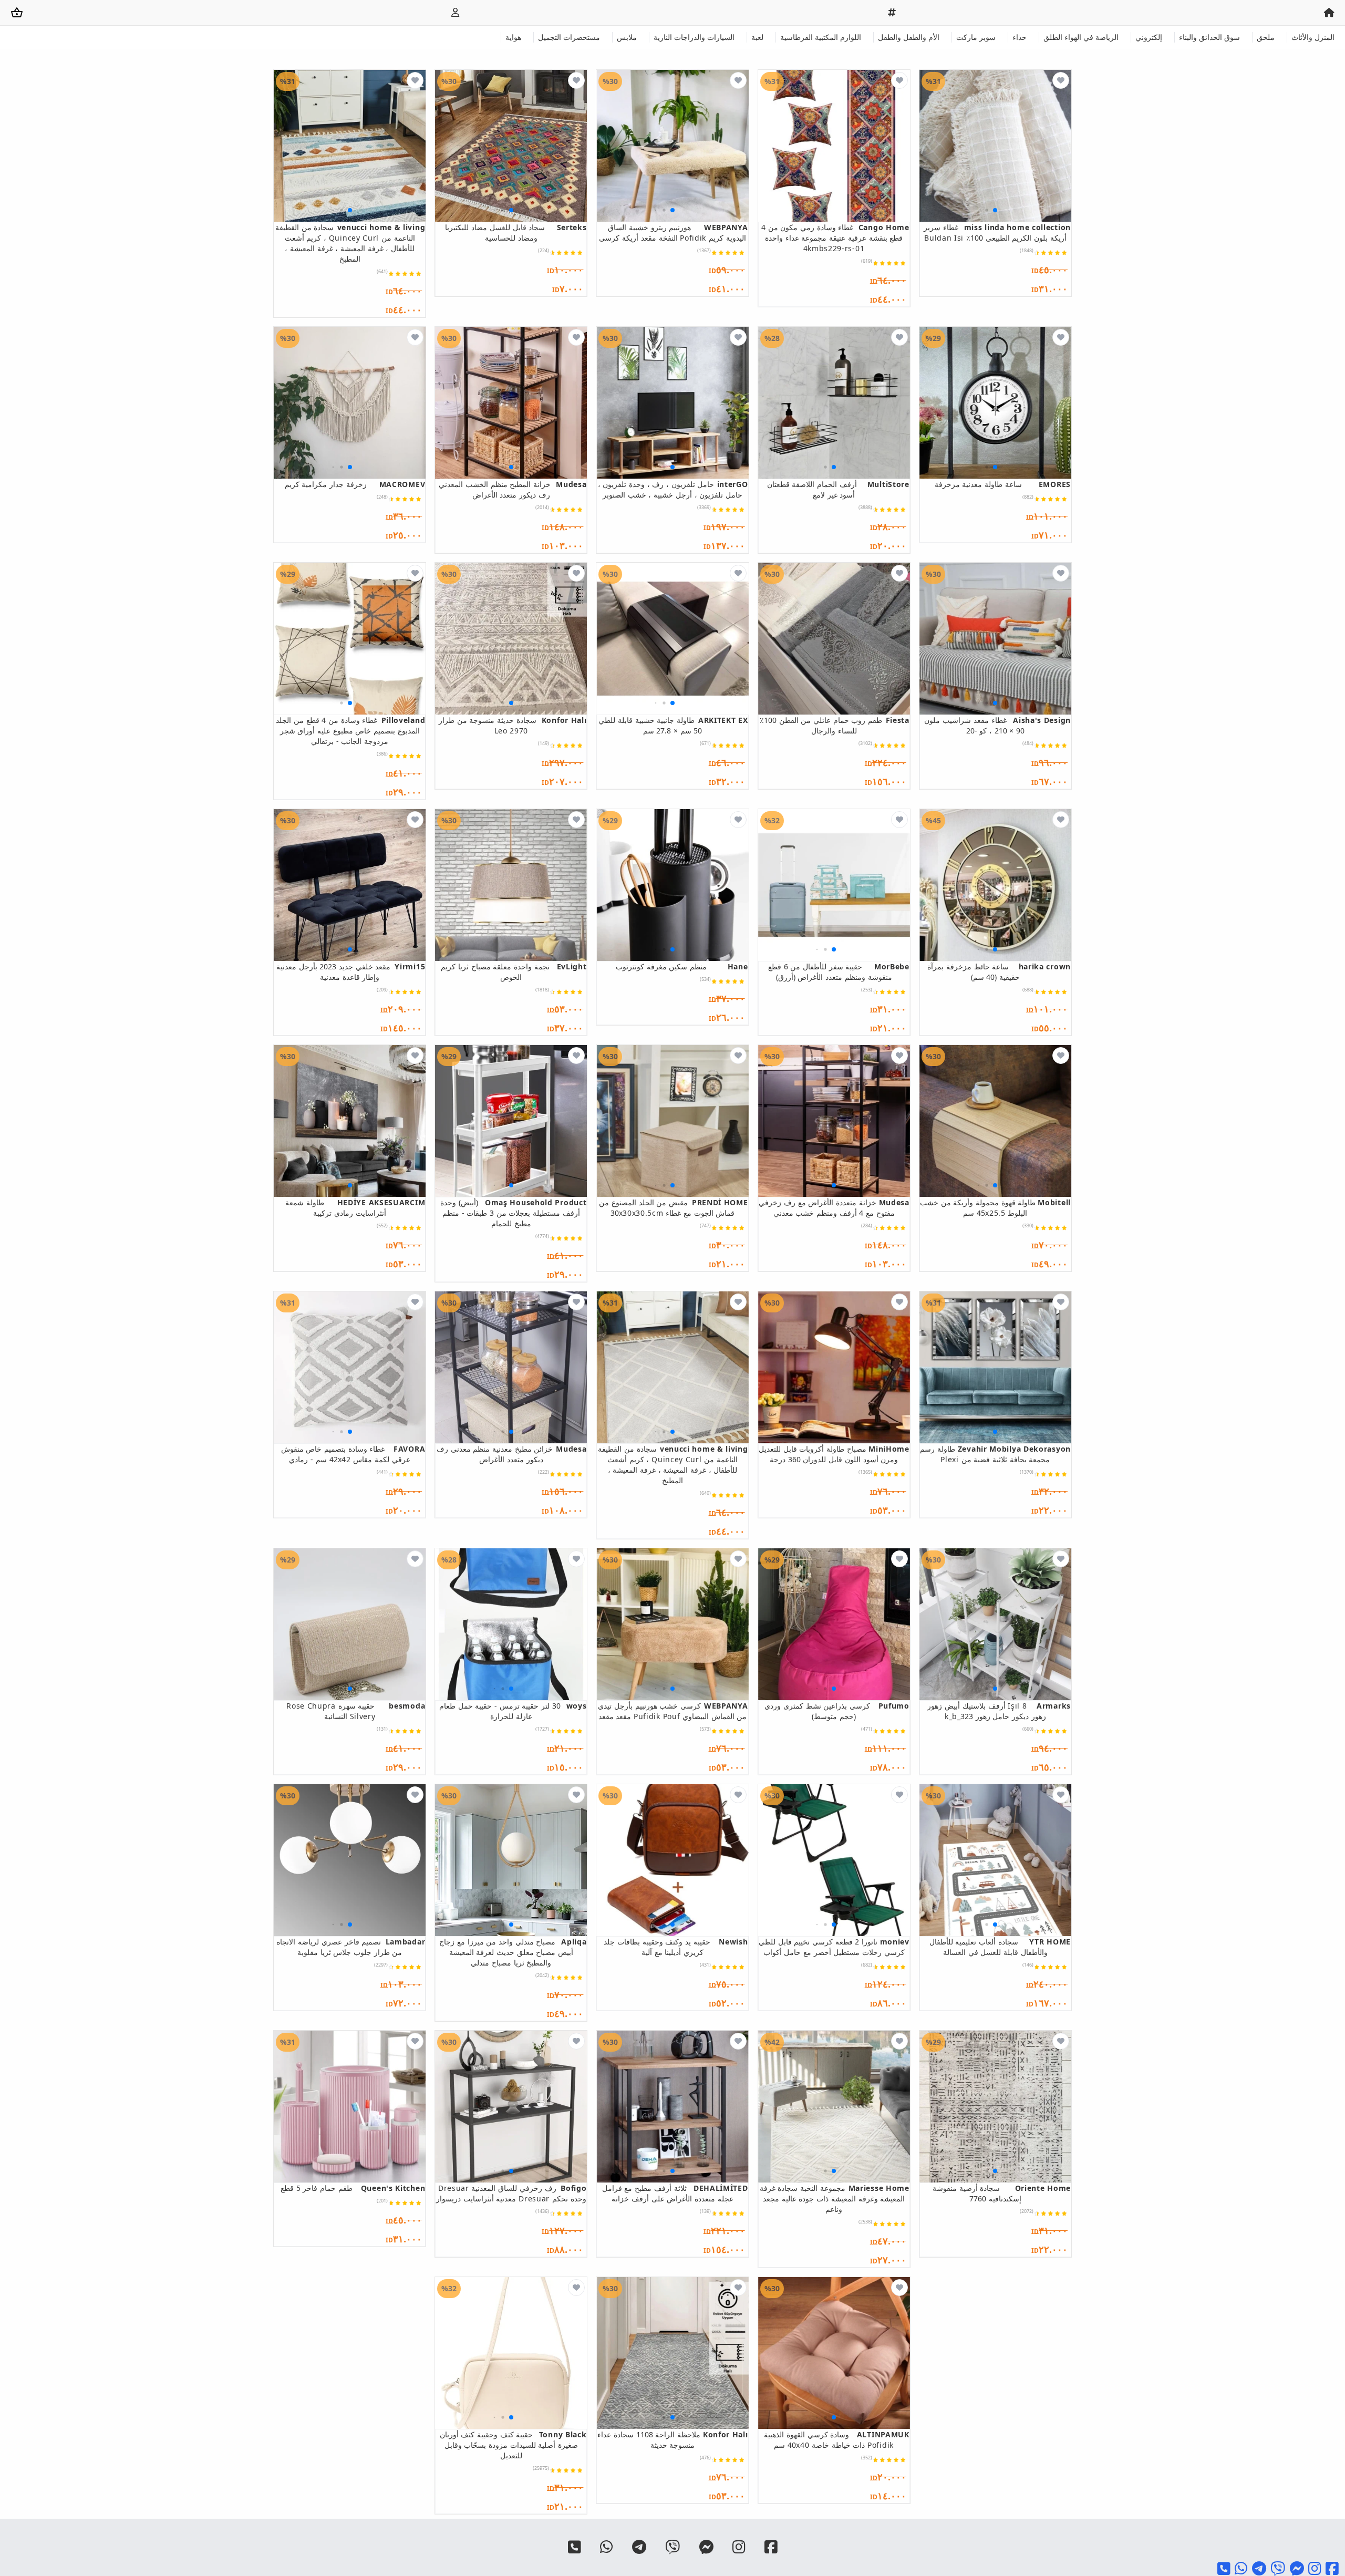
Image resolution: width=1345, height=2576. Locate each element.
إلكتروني (1149, 37)
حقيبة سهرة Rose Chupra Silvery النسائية (356, 1711)
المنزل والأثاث (1313, 37)
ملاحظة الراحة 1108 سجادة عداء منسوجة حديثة (672, 2440)
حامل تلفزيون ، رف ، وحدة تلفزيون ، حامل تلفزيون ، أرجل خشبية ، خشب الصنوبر (673, 489)
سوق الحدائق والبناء (1209, 37)
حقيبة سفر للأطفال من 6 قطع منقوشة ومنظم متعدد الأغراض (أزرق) (839, 972)
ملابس (627, 37)
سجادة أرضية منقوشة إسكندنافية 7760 (1002, 2193)
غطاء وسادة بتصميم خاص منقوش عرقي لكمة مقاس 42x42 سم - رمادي (353, 1454)
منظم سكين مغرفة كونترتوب (682, 966)
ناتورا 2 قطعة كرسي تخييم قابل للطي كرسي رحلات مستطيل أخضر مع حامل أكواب (834, 1947)
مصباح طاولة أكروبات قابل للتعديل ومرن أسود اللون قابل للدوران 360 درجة (834, 1454)
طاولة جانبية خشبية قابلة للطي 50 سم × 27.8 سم (673, 725)
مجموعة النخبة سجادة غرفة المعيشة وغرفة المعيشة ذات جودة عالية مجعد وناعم (835, 2199)
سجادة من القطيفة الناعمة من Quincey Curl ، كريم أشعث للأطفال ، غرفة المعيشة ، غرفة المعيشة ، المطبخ (350, 243)
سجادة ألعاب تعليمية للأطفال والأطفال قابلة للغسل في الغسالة (1000, 1947)
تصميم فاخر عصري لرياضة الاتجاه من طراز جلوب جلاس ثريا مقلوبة (351, 1947)
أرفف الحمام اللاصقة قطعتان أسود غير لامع (838, 489)
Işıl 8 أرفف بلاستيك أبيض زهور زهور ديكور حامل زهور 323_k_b (999, 1711)
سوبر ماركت (976, 37)
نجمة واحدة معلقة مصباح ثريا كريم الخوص (514, 972)
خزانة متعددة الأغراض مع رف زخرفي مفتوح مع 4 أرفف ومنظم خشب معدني (834, 1208)
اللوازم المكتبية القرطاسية (821, 37)
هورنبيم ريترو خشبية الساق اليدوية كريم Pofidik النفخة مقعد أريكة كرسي (673, 232)
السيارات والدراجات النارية (694, 37)
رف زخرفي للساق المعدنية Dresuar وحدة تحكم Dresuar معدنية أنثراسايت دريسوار (511, 2193)
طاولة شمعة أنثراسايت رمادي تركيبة (355, 1208)
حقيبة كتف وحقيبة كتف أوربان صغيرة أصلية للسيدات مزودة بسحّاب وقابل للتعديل (513, 2445)
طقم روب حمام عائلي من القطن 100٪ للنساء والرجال (835, 725)
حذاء (1020, 37)
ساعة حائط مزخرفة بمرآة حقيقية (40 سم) (999, 972)
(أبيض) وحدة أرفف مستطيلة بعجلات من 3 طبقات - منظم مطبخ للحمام (513, 1213)
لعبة (757, 37)
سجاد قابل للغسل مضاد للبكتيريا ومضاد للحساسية (516, 232)
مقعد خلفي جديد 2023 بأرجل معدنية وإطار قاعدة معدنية (351, 972)
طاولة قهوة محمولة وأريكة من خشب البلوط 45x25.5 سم (995, 1208)
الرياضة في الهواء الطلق (1081, 37)
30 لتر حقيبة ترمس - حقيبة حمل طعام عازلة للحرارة (513, 1711)
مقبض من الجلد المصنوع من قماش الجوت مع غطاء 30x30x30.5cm (673, 1208)
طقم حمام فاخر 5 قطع (353, 2188)
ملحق (1266, 37)
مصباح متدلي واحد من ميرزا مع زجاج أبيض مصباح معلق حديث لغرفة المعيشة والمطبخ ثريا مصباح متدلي (513, 1952)
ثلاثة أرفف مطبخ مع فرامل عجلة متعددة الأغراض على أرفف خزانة (675, 2193)
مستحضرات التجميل (569, 37)
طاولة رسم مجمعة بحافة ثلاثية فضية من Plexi (995, 1454)
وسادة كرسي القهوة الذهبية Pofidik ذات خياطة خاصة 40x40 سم (837, 2440)
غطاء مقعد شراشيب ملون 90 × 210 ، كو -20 (997, 725)
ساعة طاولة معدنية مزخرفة (1003, 484)
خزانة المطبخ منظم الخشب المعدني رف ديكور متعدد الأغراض (513, 489)
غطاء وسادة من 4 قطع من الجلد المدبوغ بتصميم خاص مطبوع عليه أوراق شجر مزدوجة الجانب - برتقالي (350, 731)
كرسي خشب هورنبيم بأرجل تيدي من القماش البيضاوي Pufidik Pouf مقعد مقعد (673, 1711)
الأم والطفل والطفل (909, 37)
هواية (513, 37)
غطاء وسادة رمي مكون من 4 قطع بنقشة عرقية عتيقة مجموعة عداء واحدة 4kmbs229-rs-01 (835, 238)
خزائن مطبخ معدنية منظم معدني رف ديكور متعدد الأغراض (511, 1454)
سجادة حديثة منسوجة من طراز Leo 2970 (513, 725)
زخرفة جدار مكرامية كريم (355, 484)
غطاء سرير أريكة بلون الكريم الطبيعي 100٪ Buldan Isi (997, 232)
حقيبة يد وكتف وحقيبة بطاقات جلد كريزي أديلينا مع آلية (676, 1947)
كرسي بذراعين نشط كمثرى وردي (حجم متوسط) (837, 1711)
